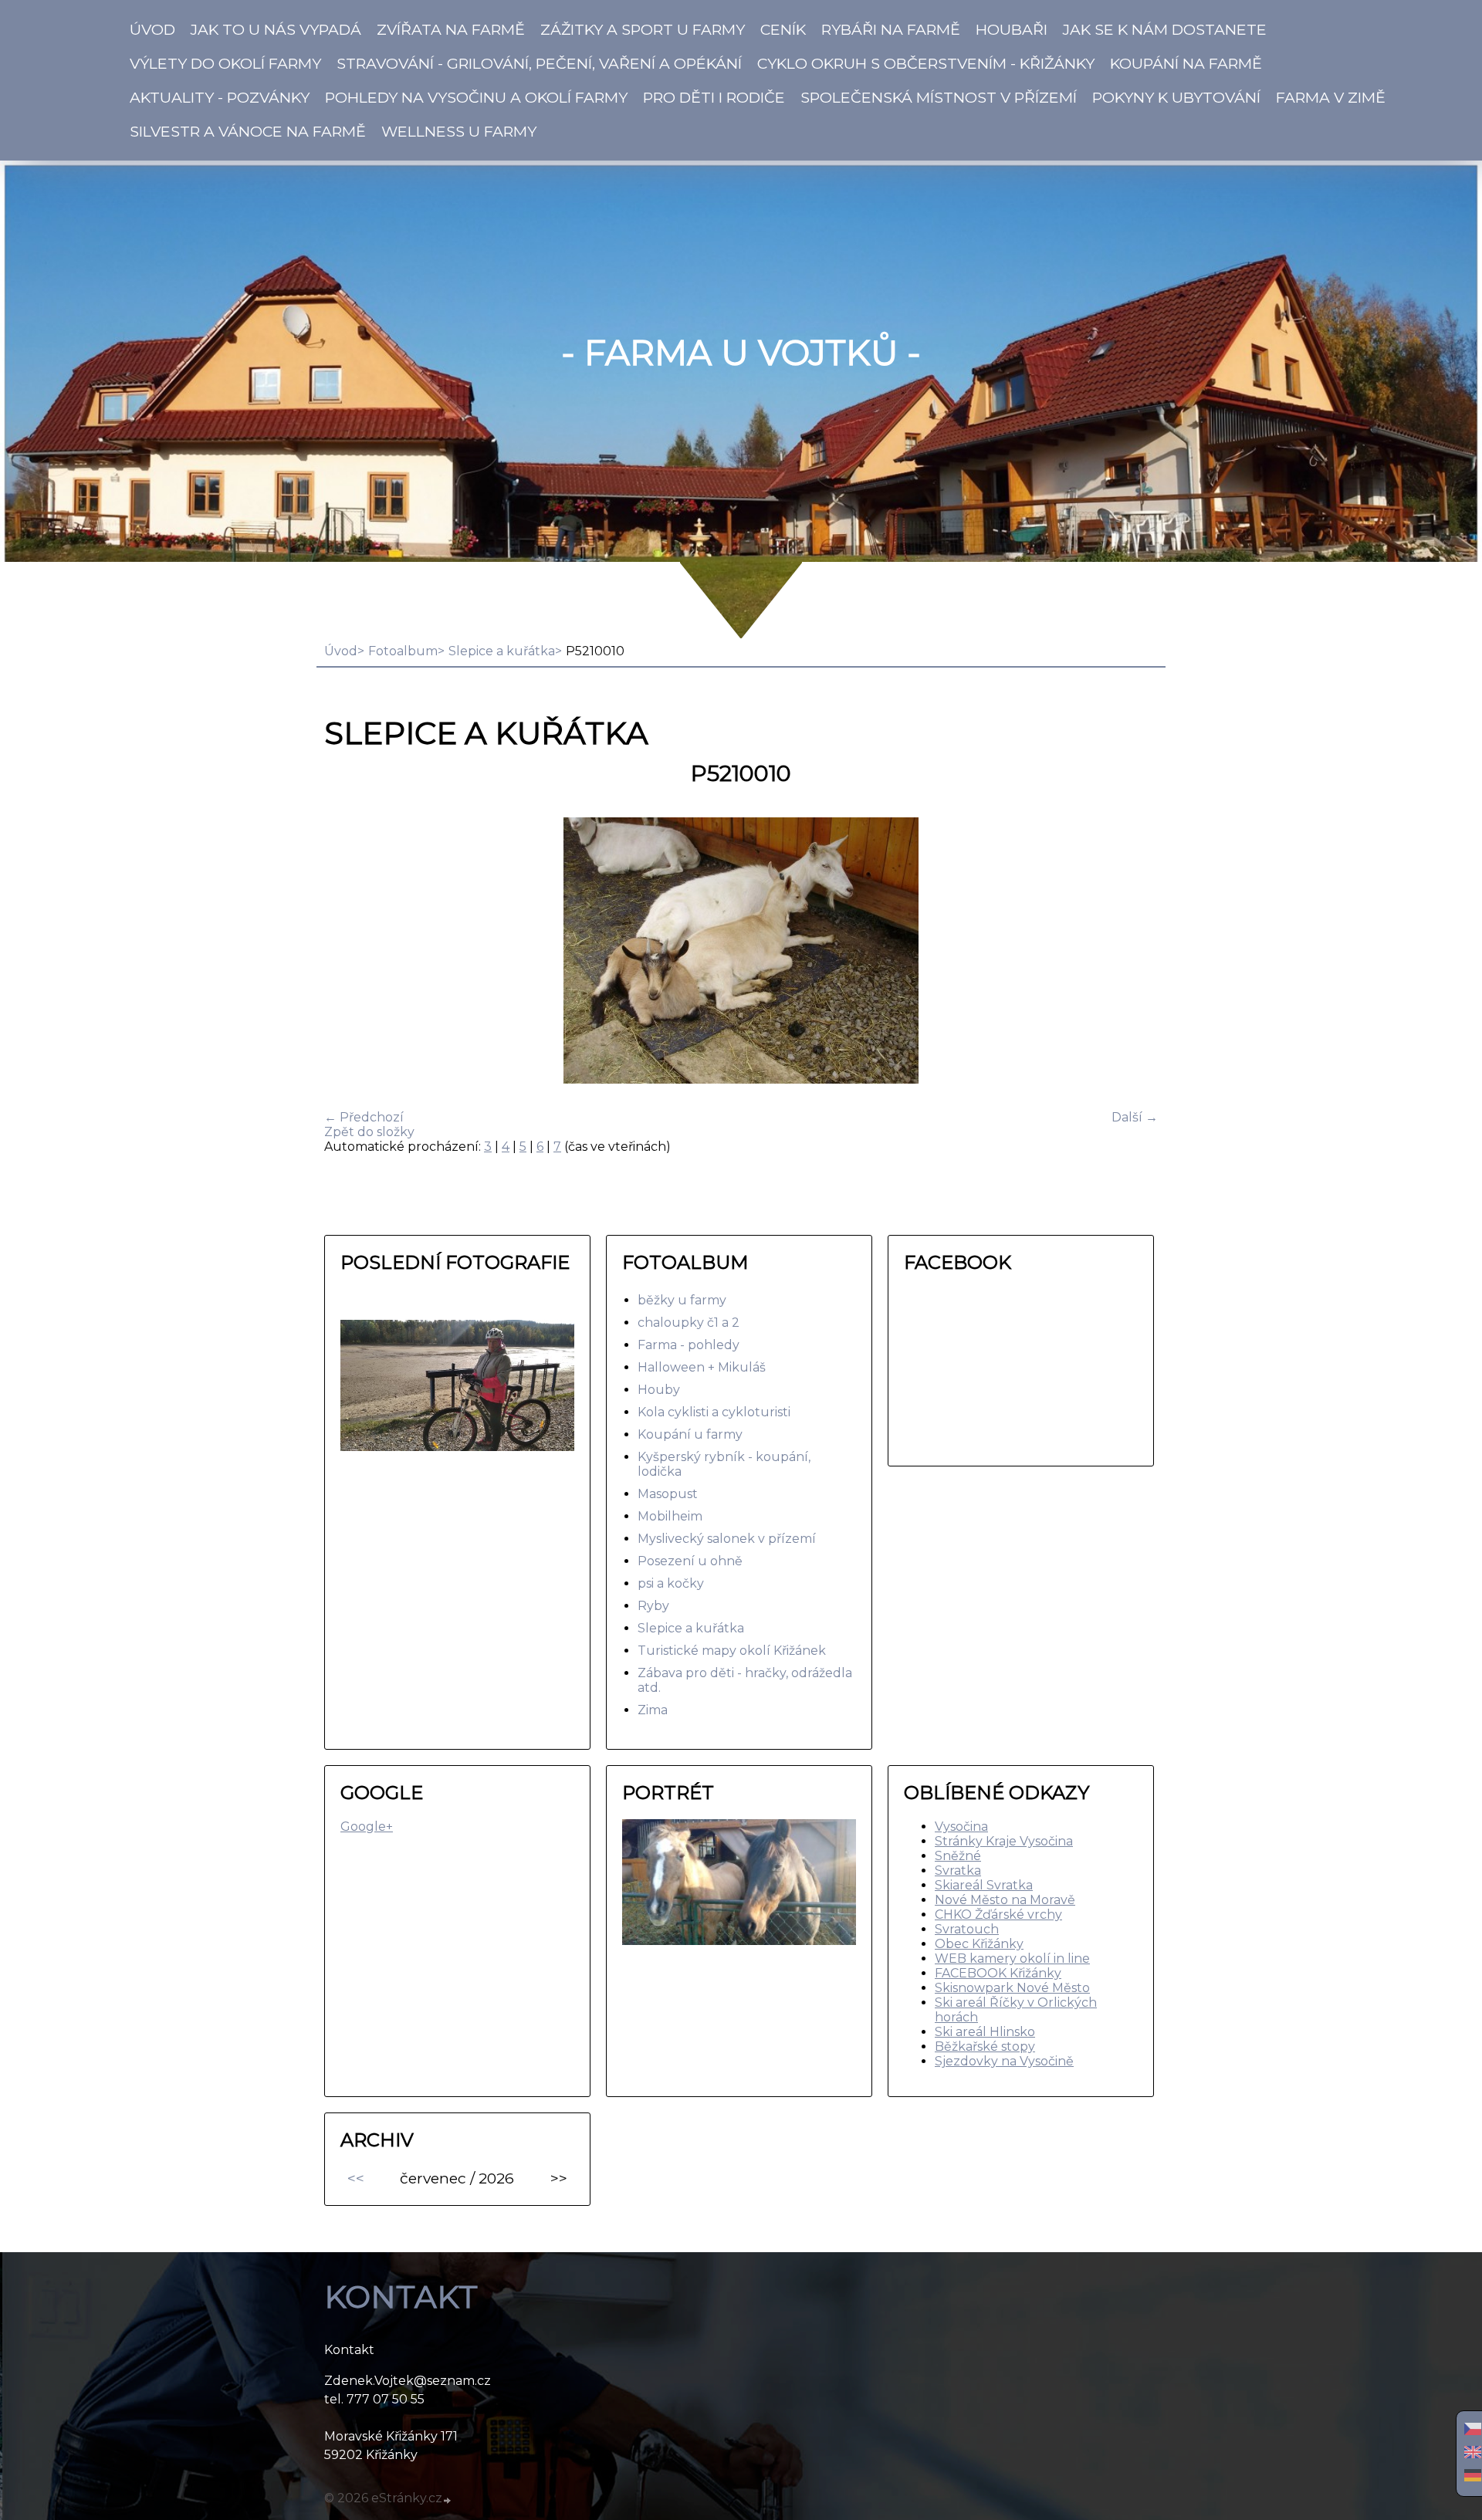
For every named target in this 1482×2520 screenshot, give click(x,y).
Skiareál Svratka (984, 1885)
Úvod (152, 29)
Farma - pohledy (689, 1345)
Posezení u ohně (690, 1561)
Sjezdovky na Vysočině (1004, 2061)
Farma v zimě (1331, 97)
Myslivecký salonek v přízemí (727, 1539)
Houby (659, 1390)
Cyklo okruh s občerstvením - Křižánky (926, 63)
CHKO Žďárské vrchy (998, 1915)
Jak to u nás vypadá (276, 29)
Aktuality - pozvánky (220, 97)
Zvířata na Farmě (451, 29)
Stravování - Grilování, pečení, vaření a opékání (539, 63)
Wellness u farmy (459, 131)
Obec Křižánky (979, 1944)
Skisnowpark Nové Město (1012, 1988)
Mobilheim (670, 1516)
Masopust (668, 1494)
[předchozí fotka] (349, 952)
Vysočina (961, 1827)
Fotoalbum (403, 651)
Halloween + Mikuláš (702, 1367)
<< (356, 2178)
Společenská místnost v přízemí (939, 97)
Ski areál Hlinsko (985, 2032)
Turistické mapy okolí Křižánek (732, 1651)
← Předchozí (364, 1117)
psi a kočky (671, 1583)
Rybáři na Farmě (891, 29)
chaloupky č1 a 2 (689, 1323)
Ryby (653, 1606)
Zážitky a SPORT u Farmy (643, 29)
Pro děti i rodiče (714, 97)
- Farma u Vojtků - (741, 353)
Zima (653, 1710)
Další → (1135, 1117)
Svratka (958, 1871)
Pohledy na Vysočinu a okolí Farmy (476, 97)
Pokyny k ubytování (1176, 97)
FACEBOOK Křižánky (998, 1973)
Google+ (367, 1827)
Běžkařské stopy (985, 2046)
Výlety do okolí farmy (225, 63)
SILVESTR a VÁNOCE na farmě (248, 131)
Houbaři (1012, 29)
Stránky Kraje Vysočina (1004, 1841)
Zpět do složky (369, 1132)
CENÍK (783, 29)
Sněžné (958, 1856)
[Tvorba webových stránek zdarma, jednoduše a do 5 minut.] (448, 2500)
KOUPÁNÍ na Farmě (1186, 63)
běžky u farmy (682, 1300)
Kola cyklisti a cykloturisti (714, 1412)
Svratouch (967, 1929)
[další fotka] (1133, 952)
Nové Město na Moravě (1005, 1900)
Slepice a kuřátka (502, 651)
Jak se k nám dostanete (1165, 29)
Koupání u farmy (690, 1434)
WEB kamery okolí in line (1012, 1958)
